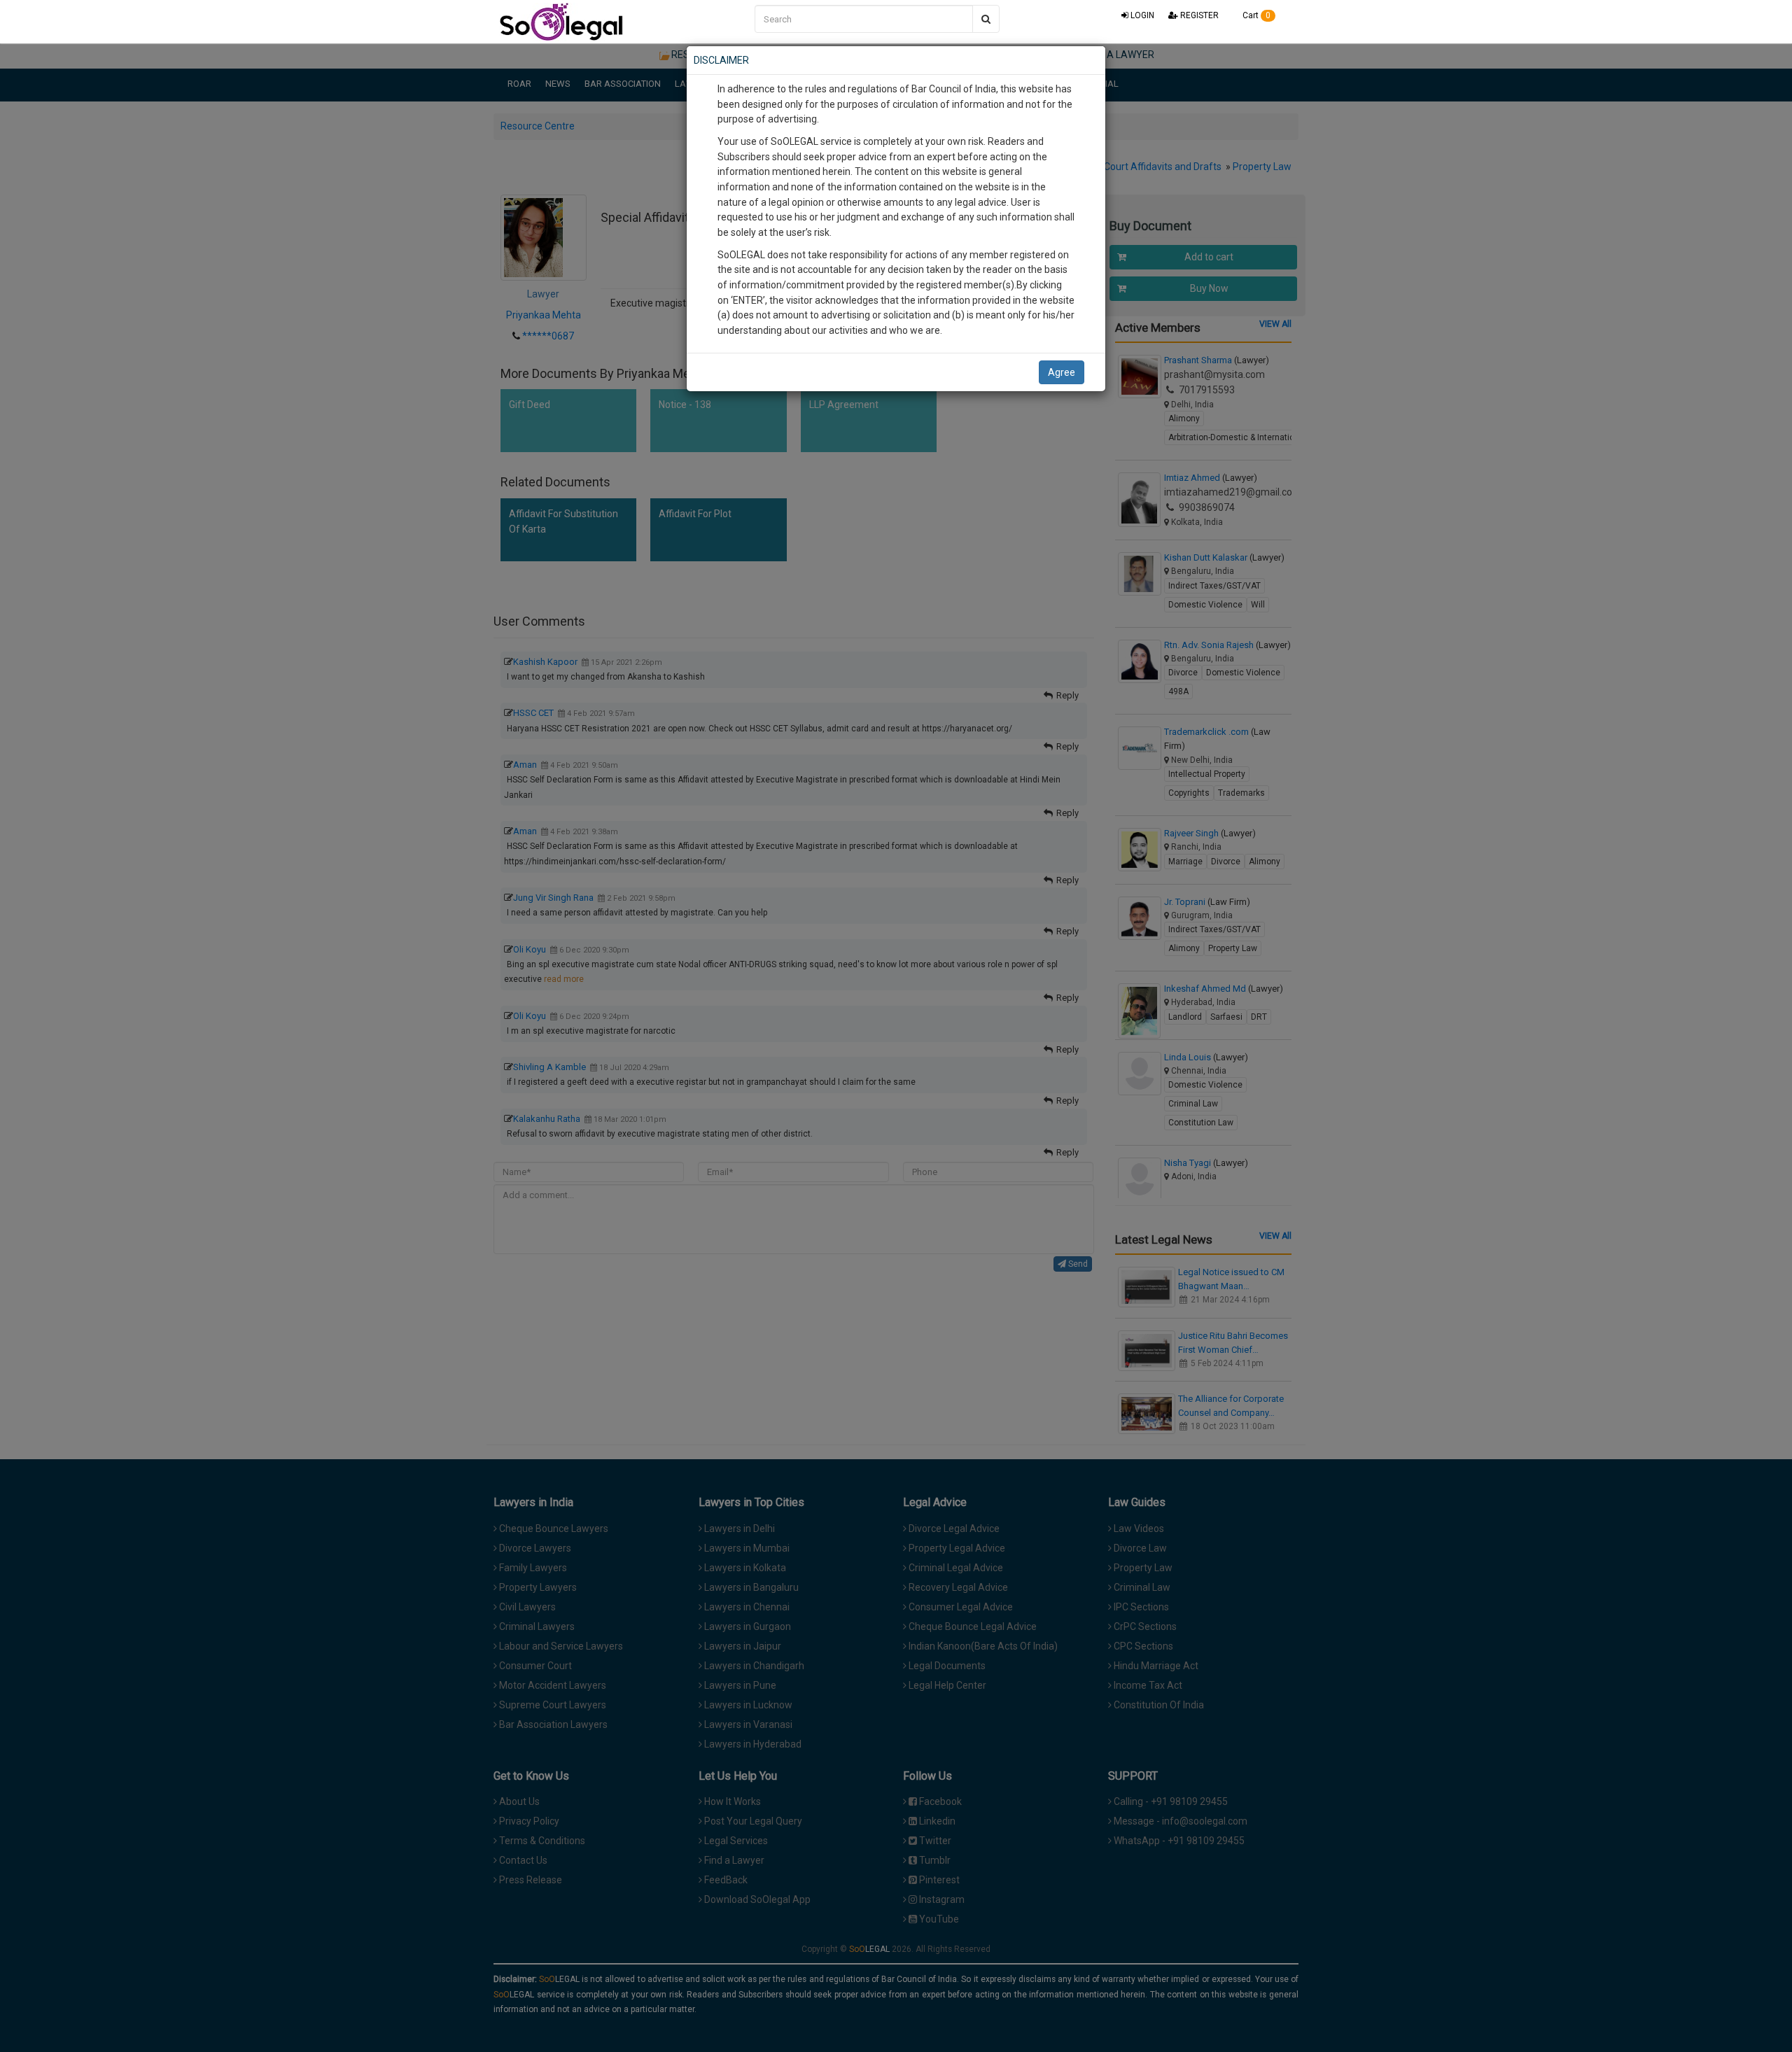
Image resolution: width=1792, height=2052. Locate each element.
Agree (1062, 372)
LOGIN (1141, 15)
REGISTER (1198, 15)
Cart (1255, 15)
